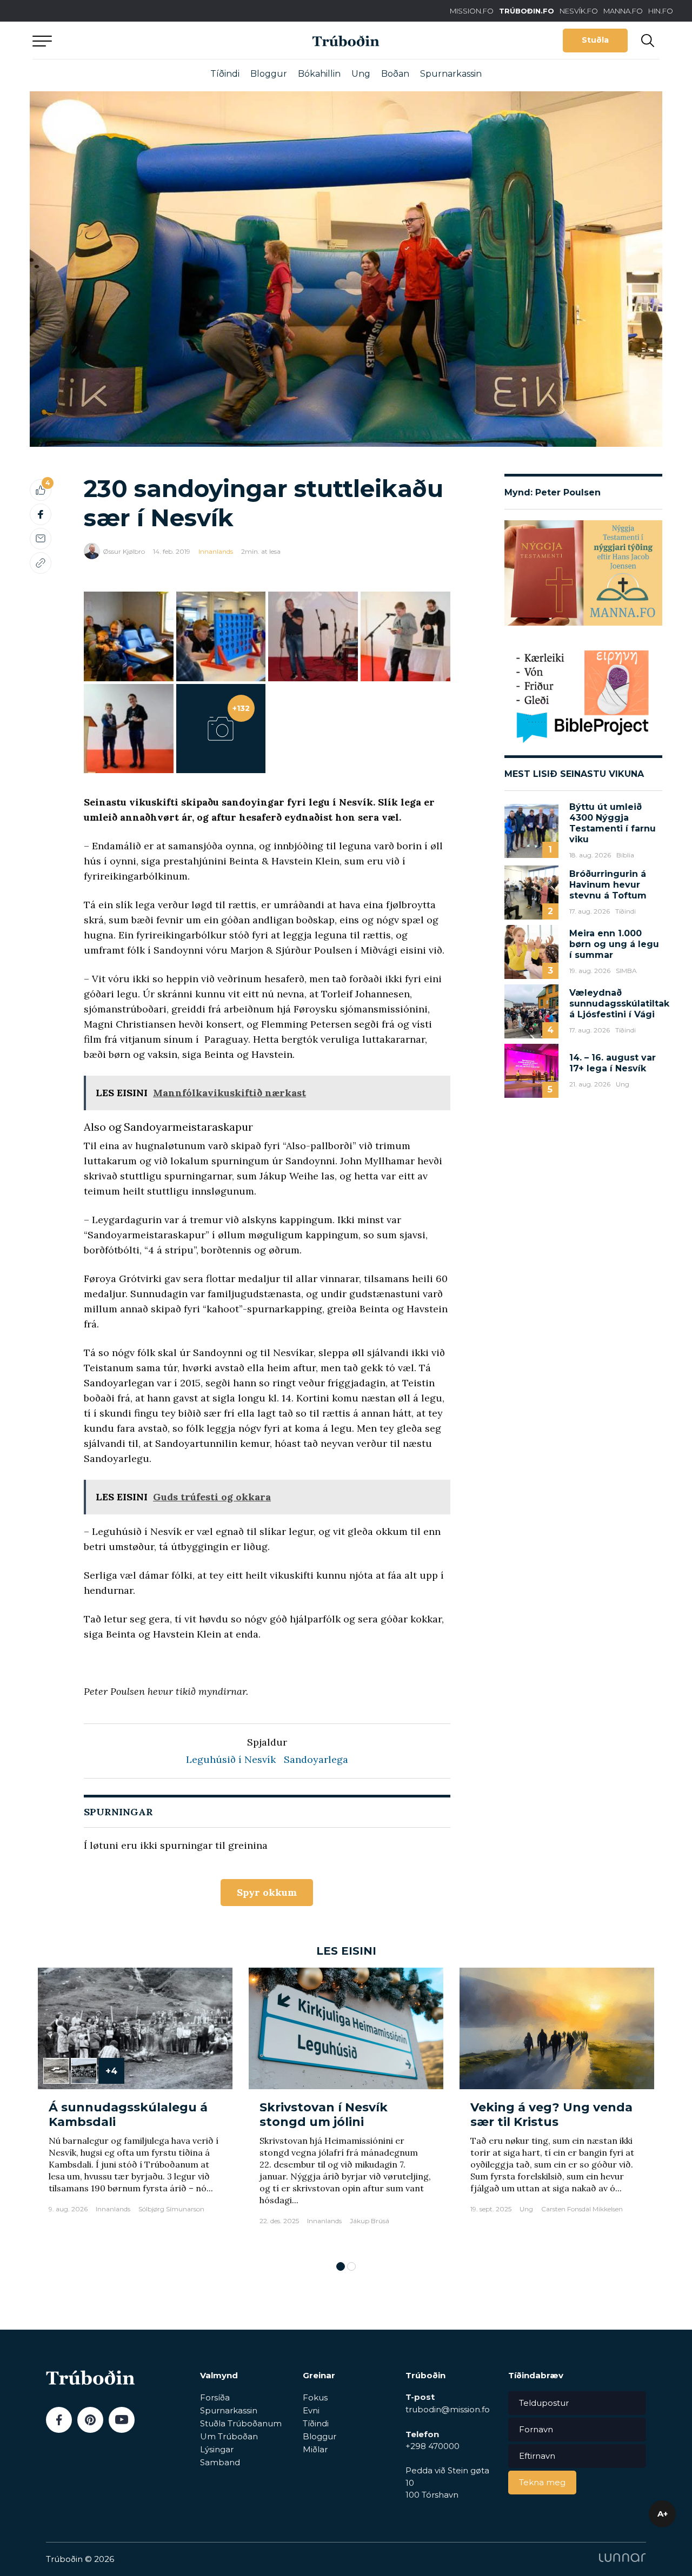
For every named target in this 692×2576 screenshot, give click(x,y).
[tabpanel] (135, 2109)
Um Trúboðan (229, 2436)
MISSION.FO (472, 11)
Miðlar (315, 2449)
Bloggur (269, 74)
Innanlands (216, 551)
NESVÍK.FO (579, 11)
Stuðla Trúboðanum (241, 2423)
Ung (361, 74)
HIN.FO (661, 11)
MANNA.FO (623, 11)
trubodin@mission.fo (448, 2409)
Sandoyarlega (316, 1759)
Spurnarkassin (451, 74)
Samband (220, 2462)
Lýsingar (217, 2449)
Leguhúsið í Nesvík (231, 1759)
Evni (311, 2410)
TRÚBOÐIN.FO (527, 11)
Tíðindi (225, 74)
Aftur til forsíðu (132, 40)
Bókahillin (319, 74)
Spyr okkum (267, 1892)
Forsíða (215, 2397)
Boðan (395, 74)
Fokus (315, 2397)
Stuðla (595, 40)
